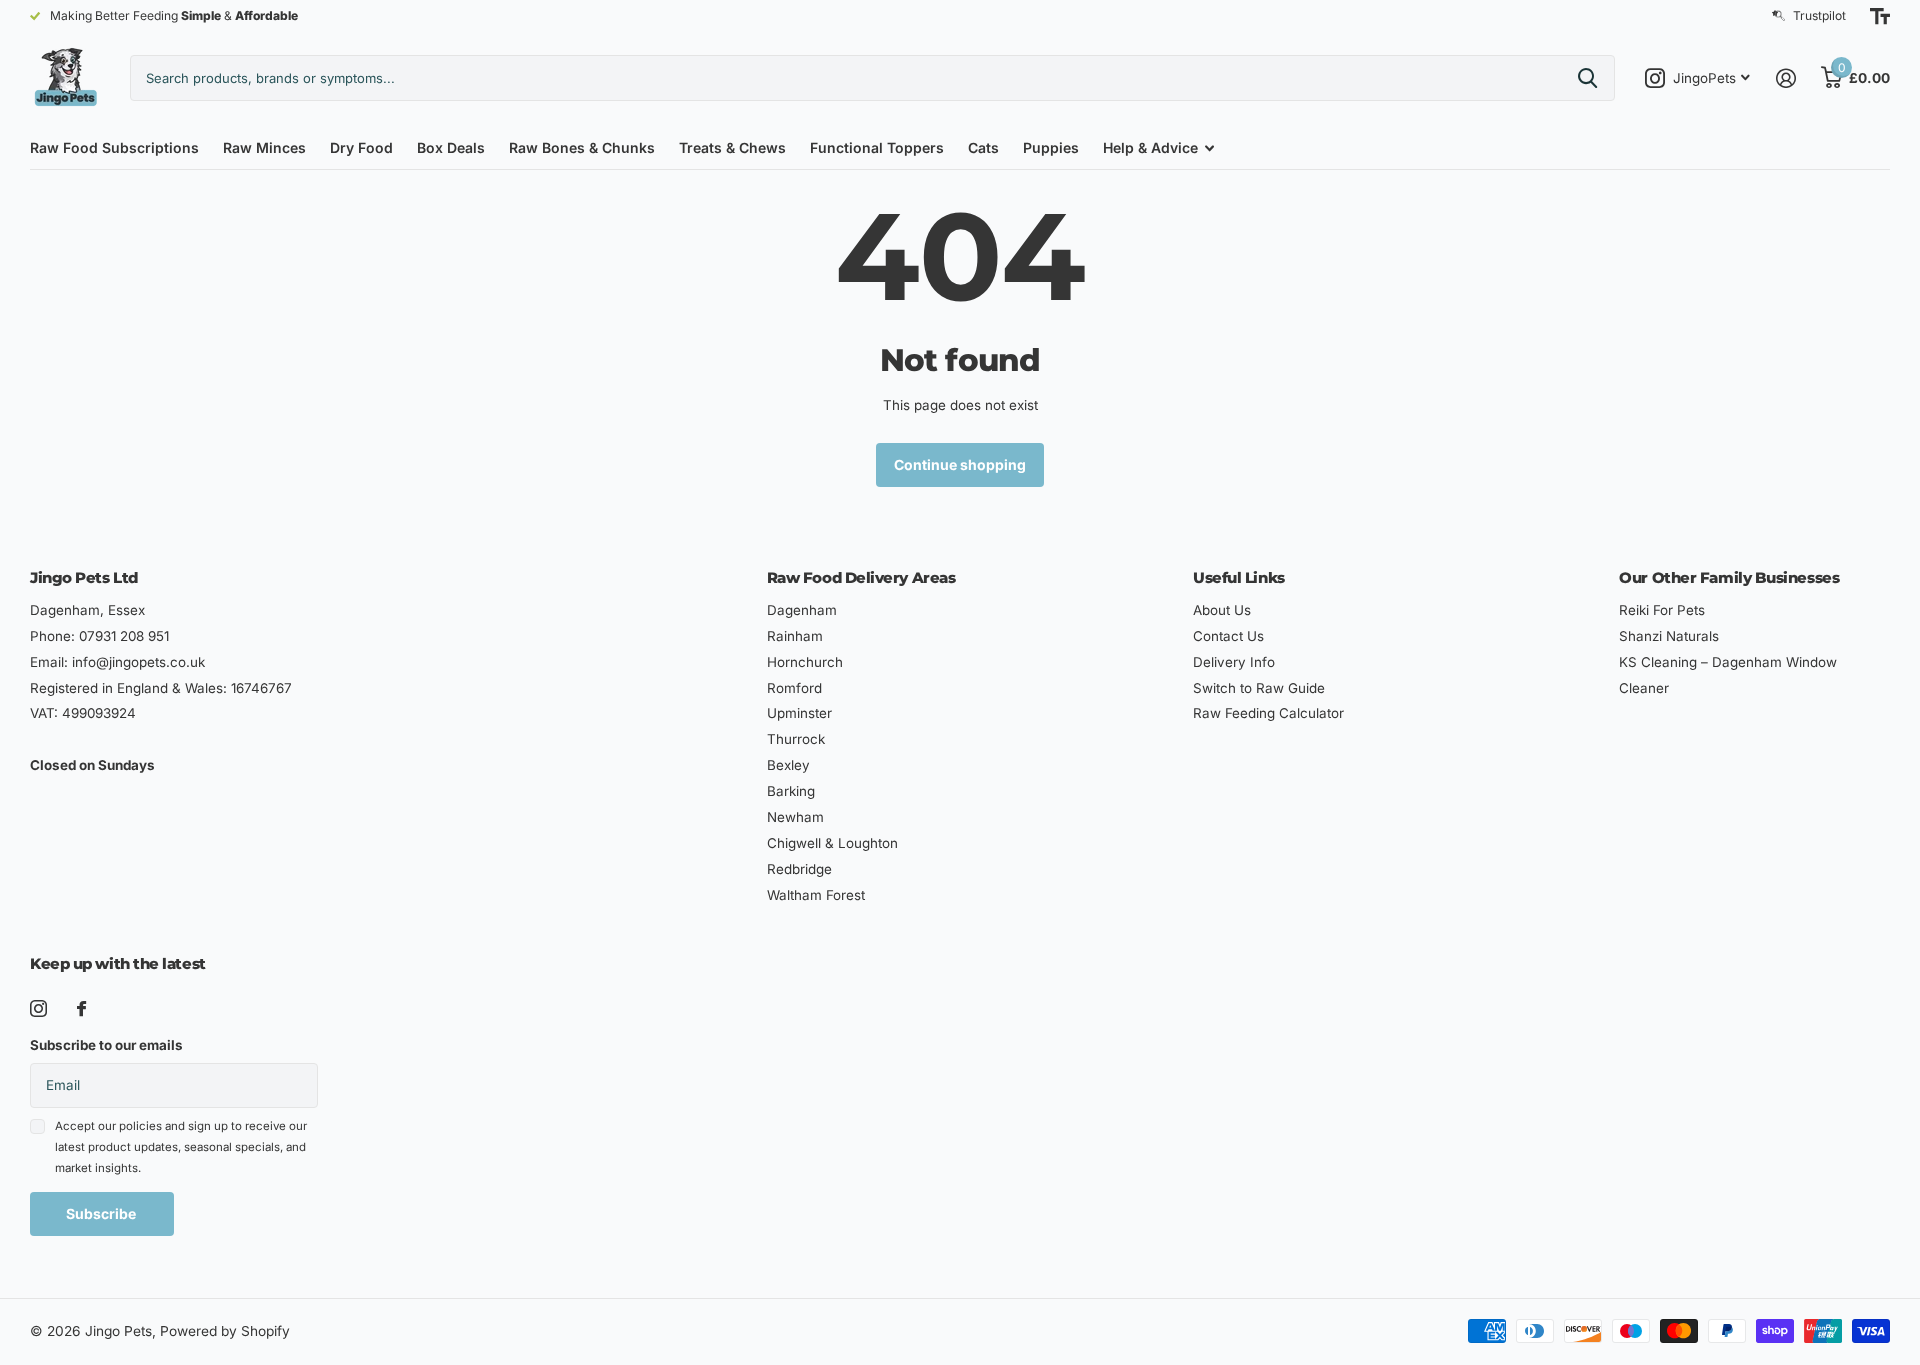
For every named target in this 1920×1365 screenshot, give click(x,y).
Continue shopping (960, 464)
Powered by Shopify (225, 1331)
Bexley (788, 765)
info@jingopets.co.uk (138, 662)
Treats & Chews (732, 147)
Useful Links (1239, 577)
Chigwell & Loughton (832, 843)
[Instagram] (38, 1008)
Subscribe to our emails (106, 1045)
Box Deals (451, 147)
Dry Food (361, 147)
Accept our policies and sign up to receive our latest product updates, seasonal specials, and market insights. (181, 1147)
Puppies (1051, 147)
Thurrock (796, 739)
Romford (794, 688)
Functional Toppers (877, 147)
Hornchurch (805, 662)
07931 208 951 (124, 636)
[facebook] (81, 1008)
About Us (1222, 610)
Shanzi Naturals (1669, 636)
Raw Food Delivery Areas (861, 577)
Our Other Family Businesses (1729, 577)
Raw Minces (264, 147)
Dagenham (802, 610)
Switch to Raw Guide (1259, 688)
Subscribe (102, 1213)
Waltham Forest (816, 895)
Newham (795, 817)
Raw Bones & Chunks (582, 147)
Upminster (799, 713)
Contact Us (1228, 636)
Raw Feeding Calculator (1268, 713)
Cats (983, 147)
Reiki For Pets (1662, 610)
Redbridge (799, 869)
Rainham (795, 636)
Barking (791, 791)
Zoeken (1587, 78)
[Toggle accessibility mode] (1880, 16)
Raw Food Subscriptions (114, 147)
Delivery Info (1234, 662)
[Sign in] (1785, 78)
